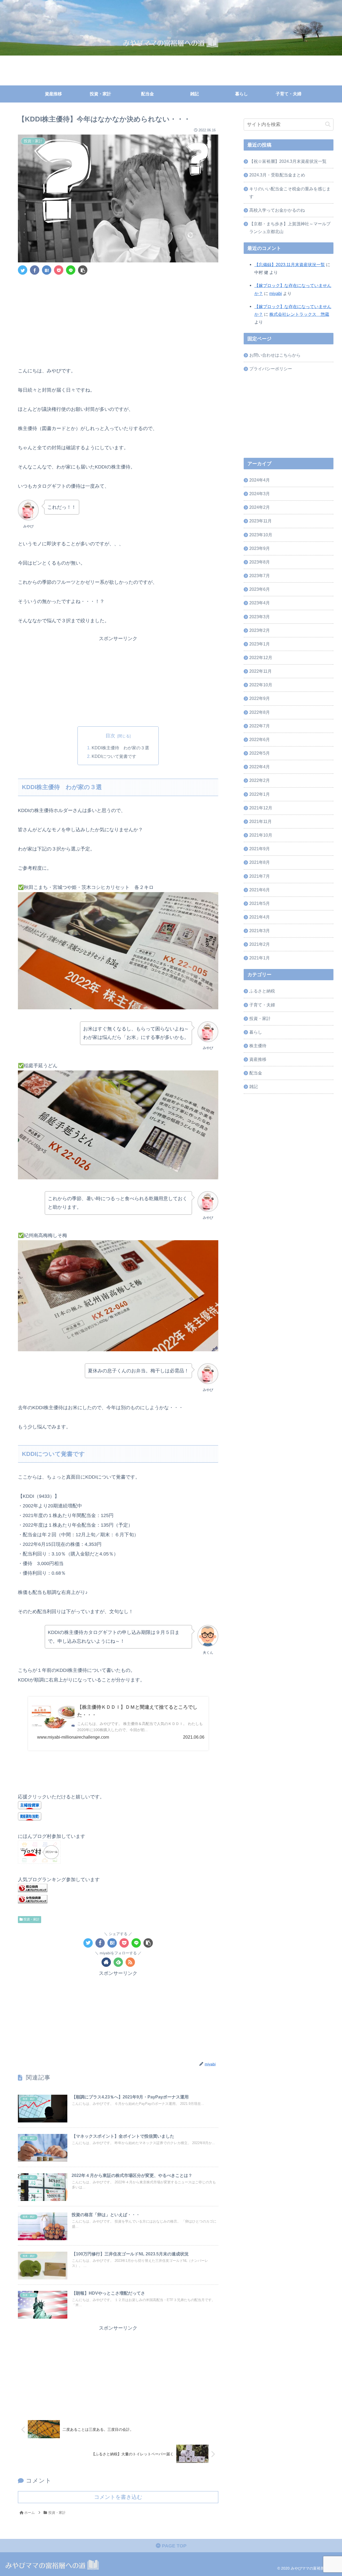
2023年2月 (260, 630)
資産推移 (258, 1059)
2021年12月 (261, 808)
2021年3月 (260, 931)
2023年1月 (260, 644)
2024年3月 (260, 494)
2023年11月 (261, 521)
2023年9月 (260, 548)
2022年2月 (260, 781)
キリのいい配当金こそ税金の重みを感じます (290, 193)
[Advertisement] (118, 319)
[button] (328, 125)
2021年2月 (260, 944)
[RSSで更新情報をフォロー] (130, 1962)
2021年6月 (260, 890)
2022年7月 (260, 726)
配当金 (256, 1073)
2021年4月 (260, 917)
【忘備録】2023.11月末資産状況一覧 (290, 265)
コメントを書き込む (118, 2497)
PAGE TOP (174, 2546)
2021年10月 (261, 835)
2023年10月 (261, 535)
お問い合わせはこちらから (275, 355)
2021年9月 (260, 849)
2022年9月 (260, 699)
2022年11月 (261, 671)
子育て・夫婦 (262, 1005)
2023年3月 (260, 617)
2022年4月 (260, 767)
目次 (110, 736)
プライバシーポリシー (271, 369)
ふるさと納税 (262, 991)
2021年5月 (260, 903)
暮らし (256, 1032)
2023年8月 (260, 562)
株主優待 (258, 1046)
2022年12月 (261, 657)
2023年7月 (260, 576)
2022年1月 (260, 794)
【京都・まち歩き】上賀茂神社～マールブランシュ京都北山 (290, 228)
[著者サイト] (106, 1962)
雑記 (254, 1087)
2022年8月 (260, 712)
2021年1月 (260, 958)
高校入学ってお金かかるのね (277, 210)
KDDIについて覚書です (114, 756)
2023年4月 (260, 603)
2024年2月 (260, 507)
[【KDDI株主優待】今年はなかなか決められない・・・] (47, 270)
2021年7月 (260, 876)
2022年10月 (261, 685)
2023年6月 (260, 589)
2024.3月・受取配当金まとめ (277, 175)
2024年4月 (260, 480)
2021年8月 (260, 862)
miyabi (276, 293)
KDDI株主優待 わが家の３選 (120, 748)
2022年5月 (260, 753)
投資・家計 (31, 1919)
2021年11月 (261, 821)
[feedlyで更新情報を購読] (118, 1962)
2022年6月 (260, 739)
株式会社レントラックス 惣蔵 (299, 314)
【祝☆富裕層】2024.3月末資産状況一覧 (288, 161)
